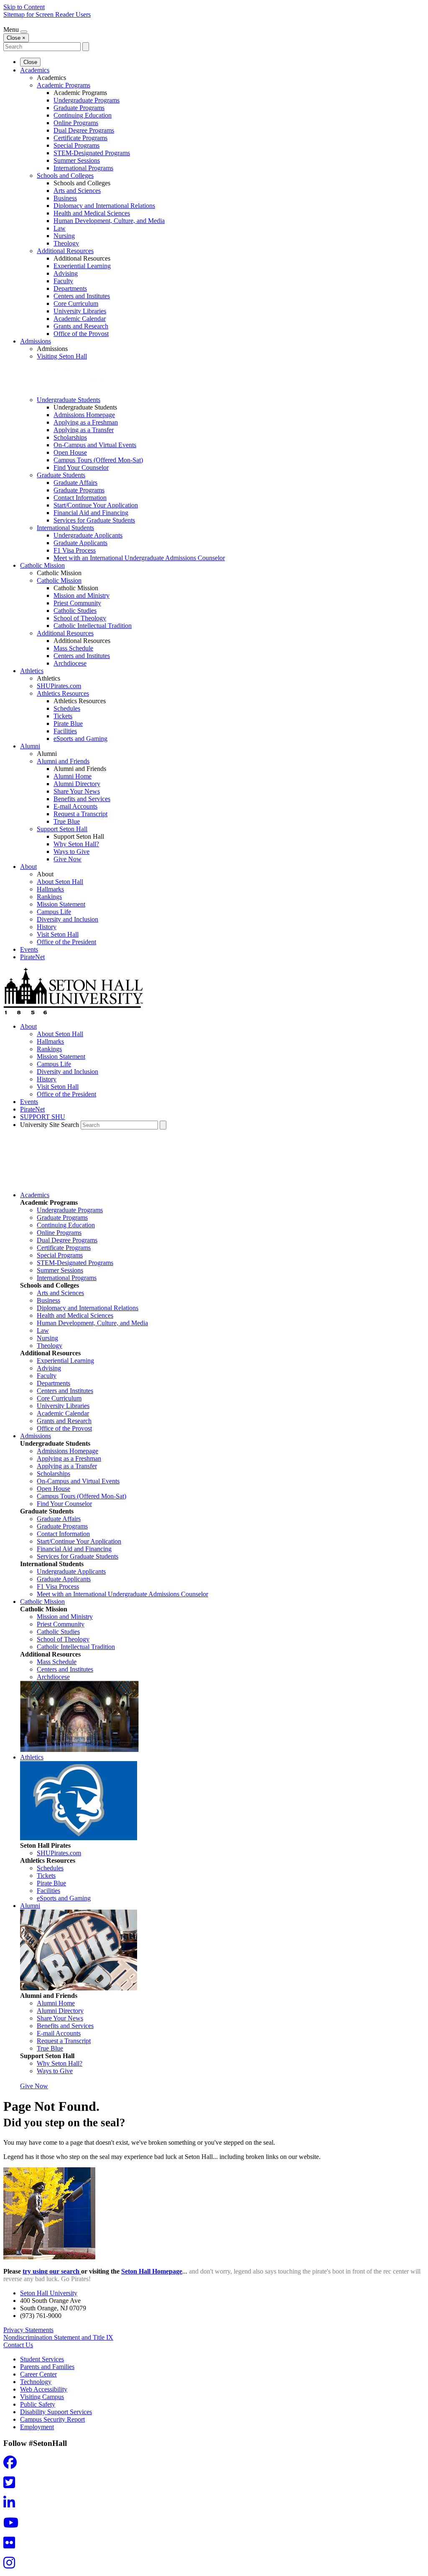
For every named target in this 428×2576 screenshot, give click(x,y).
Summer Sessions (77, 160)
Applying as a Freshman (86, 422)
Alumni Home (73, 776)
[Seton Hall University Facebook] (13, 2465)
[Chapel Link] (79, 1750)
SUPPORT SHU (43, 1117)
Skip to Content (24, 7)
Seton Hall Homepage (152, 2271)
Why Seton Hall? (76, 844)
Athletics (32, 671)
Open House (70, 452)
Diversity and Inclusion (68, 919)
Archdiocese (70, 663)
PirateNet (32, 957)
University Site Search (50, 1125)
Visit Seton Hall (58, 934)
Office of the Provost (81, 334)
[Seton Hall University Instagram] (12, 2565)
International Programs (83, 168)
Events (29, 949)
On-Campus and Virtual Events (95, 445)
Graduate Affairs (75, 483)
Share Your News (77, 791)
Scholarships (70, 437)
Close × (16, 38)
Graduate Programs (79, 108)
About (28, 867)
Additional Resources (65, 251)
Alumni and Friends (63, 761)
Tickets (63, 716)
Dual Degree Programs (84, 130)
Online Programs (76, 123)
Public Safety (38, 2404)
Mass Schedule (73, 648)
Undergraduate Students (69, 400)
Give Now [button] (34, 2086)
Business (65, 198)
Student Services (42, 2359)
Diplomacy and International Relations (104, 206)
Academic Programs (64, 85)
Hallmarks (50, 889)
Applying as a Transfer (84, 430)
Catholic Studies (75, 611)
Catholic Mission (42, 565)
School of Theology (80, 618)
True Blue (67, 821)
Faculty (63, 281)
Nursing (64, 236)
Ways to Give (71, 851)
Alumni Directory (77, 784)
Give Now (68, 859)
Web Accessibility (44, 2389)
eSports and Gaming (80, 739)
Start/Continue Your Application (96, 505)
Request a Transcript (80, 814)
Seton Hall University (49, 2293)
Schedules (67, 708)
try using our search (52, 2271)
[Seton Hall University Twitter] (12, 2485)
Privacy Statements (28, 2330)
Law (60, 228)
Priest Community (77, 603)
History (47, 927)
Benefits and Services (82, 799)
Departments (70, 288)
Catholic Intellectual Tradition (93, 626)
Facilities (65, 731)
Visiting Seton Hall (62, 356)
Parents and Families (47, 2367)
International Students (65, 528)
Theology (66, 243)
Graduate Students (61, 475)
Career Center (38, 2374)
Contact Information (80, 498)
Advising (66, 273)
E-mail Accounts (75, 806)
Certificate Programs (80, 138)
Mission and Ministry (82, 595)
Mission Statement (61, 904)
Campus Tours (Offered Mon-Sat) (98, 460)
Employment (37, 2427)
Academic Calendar (80, 319)
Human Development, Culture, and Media (109, 221)
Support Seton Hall (62, 829)
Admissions (36, 341)
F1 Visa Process (75, 550)
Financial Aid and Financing (91, 513)
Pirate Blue (68, 723)
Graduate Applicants (80, 543)
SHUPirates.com (59, 686)
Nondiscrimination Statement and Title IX (58, 2337)
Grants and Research (81, 326)
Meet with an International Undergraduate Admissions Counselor (139, 558)
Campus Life (54, 912)
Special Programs (76, 145)
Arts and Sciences (77, 191)
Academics (35, 70)
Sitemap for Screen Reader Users (47, 14)
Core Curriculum (76, 303)
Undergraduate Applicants (88, 535)
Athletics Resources (63, 693)
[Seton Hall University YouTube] (13, 2525)
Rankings (49, 897)
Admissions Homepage (84, 415)
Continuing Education (83, 115)
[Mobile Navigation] (24, 32)
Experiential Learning (82, 266)
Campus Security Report (52, 2419)
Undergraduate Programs (87, 100)
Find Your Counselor (81, 467)
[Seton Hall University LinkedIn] (12, 2505)
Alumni (30, 746)
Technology (36, 2382)
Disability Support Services (56, 2412)
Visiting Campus (42, 2397)
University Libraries (80, 311)
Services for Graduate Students (94, 520)
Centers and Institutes (82, 296)
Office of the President (66, 942)
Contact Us (18, 2345)
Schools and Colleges (65, 175)
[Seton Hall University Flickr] (12, 2545)
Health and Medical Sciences (92, 213)
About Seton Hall (60, 882)
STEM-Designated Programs (92, 153)
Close (30, 62)
